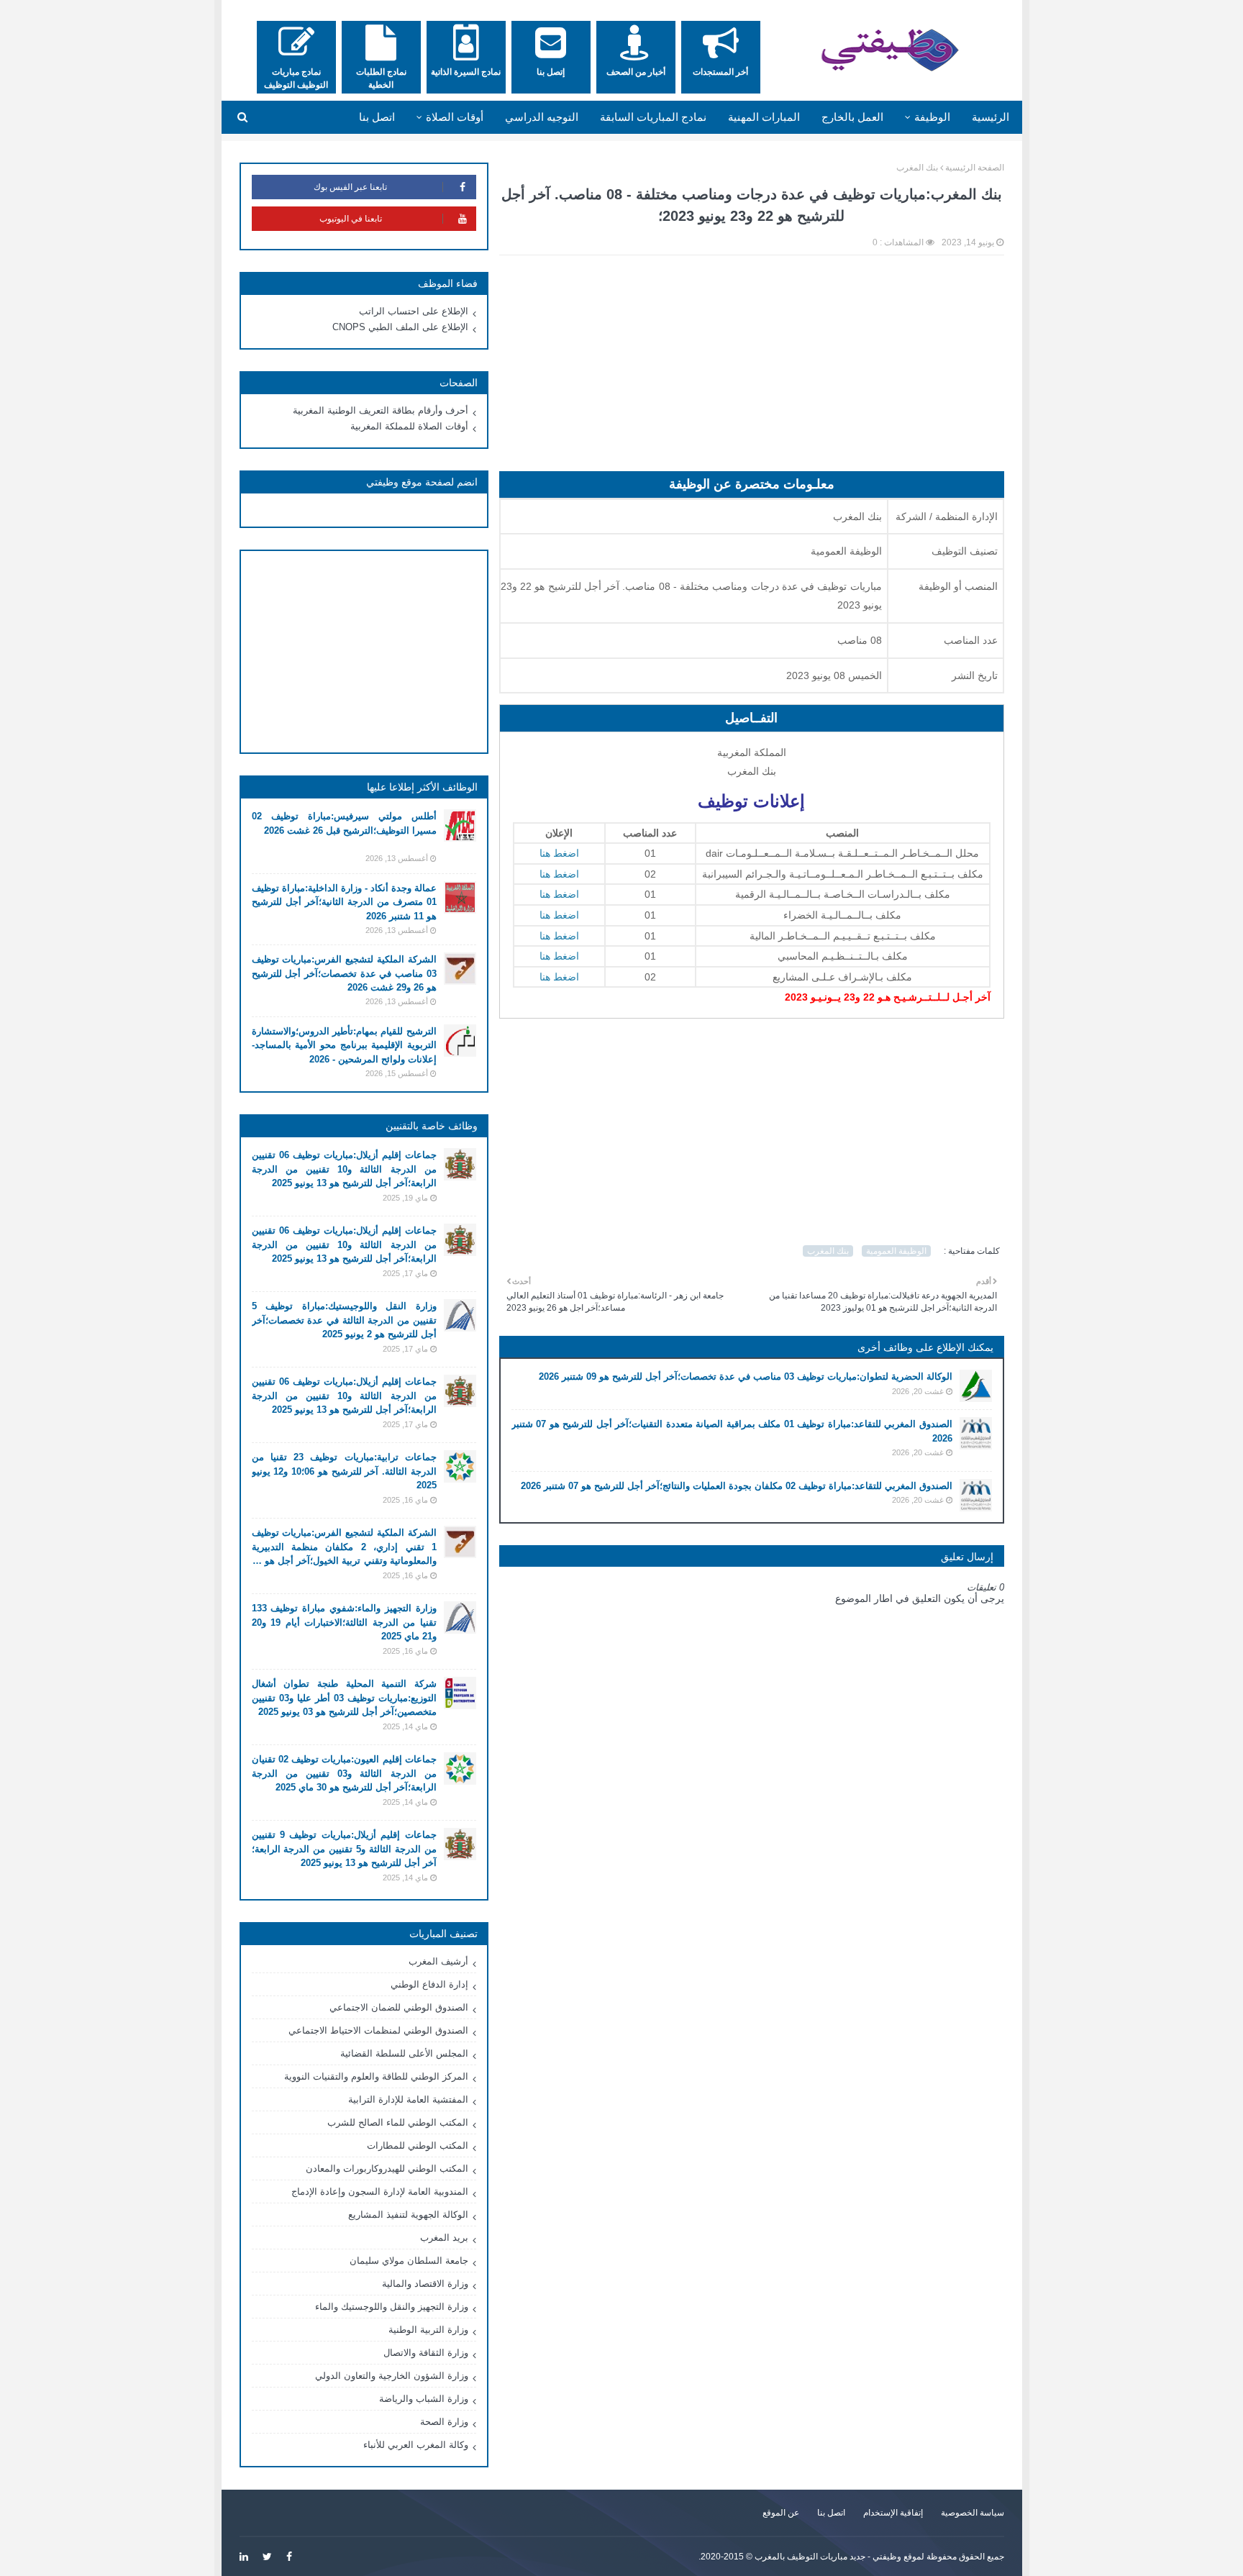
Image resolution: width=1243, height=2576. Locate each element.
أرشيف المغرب (438, 1961)
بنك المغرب (917, 168)
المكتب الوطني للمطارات (418, 2145)
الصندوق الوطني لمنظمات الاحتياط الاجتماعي (378, 2030)
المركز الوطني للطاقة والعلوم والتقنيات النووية (376, 2076)
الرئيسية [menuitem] (991, 117)
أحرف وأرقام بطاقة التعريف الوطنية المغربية (381, 410)
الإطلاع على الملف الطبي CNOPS (400, 327)
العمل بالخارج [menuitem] (852, 117)
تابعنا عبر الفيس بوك (350, 187)
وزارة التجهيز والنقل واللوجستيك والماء (392, 2307)
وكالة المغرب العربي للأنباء (416, 2445)
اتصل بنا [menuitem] (377, 117)
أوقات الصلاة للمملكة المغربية (409, 426)
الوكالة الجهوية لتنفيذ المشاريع (408, 2215)
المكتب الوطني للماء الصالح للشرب (398, 2122)
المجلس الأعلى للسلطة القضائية (404, 2053)
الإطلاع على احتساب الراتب (414, 311)
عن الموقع (781, 2513)
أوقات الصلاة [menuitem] (455, 117)
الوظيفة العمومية (896, 1251)
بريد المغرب (444, 2238)
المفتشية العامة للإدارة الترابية (408, 2099)
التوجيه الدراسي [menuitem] (542, 117)
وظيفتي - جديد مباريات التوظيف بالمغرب (828, 2557)
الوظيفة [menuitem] (932, 117)
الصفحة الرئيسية (975, 168)
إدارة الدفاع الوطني (429, 1984)
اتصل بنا (831, 2513)
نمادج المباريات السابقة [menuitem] (653, 117)
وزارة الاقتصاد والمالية (425, 2284)
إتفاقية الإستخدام (893, 2513)
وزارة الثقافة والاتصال (426, 2353)
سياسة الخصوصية (973, 2513)
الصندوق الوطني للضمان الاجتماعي (399, 2007)
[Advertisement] (752, 370)
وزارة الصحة (444, 2422)
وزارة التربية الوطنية (428, 2330)
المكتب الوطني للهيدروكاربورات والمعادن (387, 2168)
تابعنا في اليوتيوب (351, 219)
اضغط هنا (559, 853)
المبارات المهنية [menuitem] (764, 117)
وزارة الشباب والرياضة (424, 2399)
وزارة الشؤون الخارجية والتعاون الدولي (392, 2376)
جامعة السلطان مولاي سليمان (409, 2261)
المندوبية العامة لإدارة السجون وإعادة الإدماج (380, 2192)
